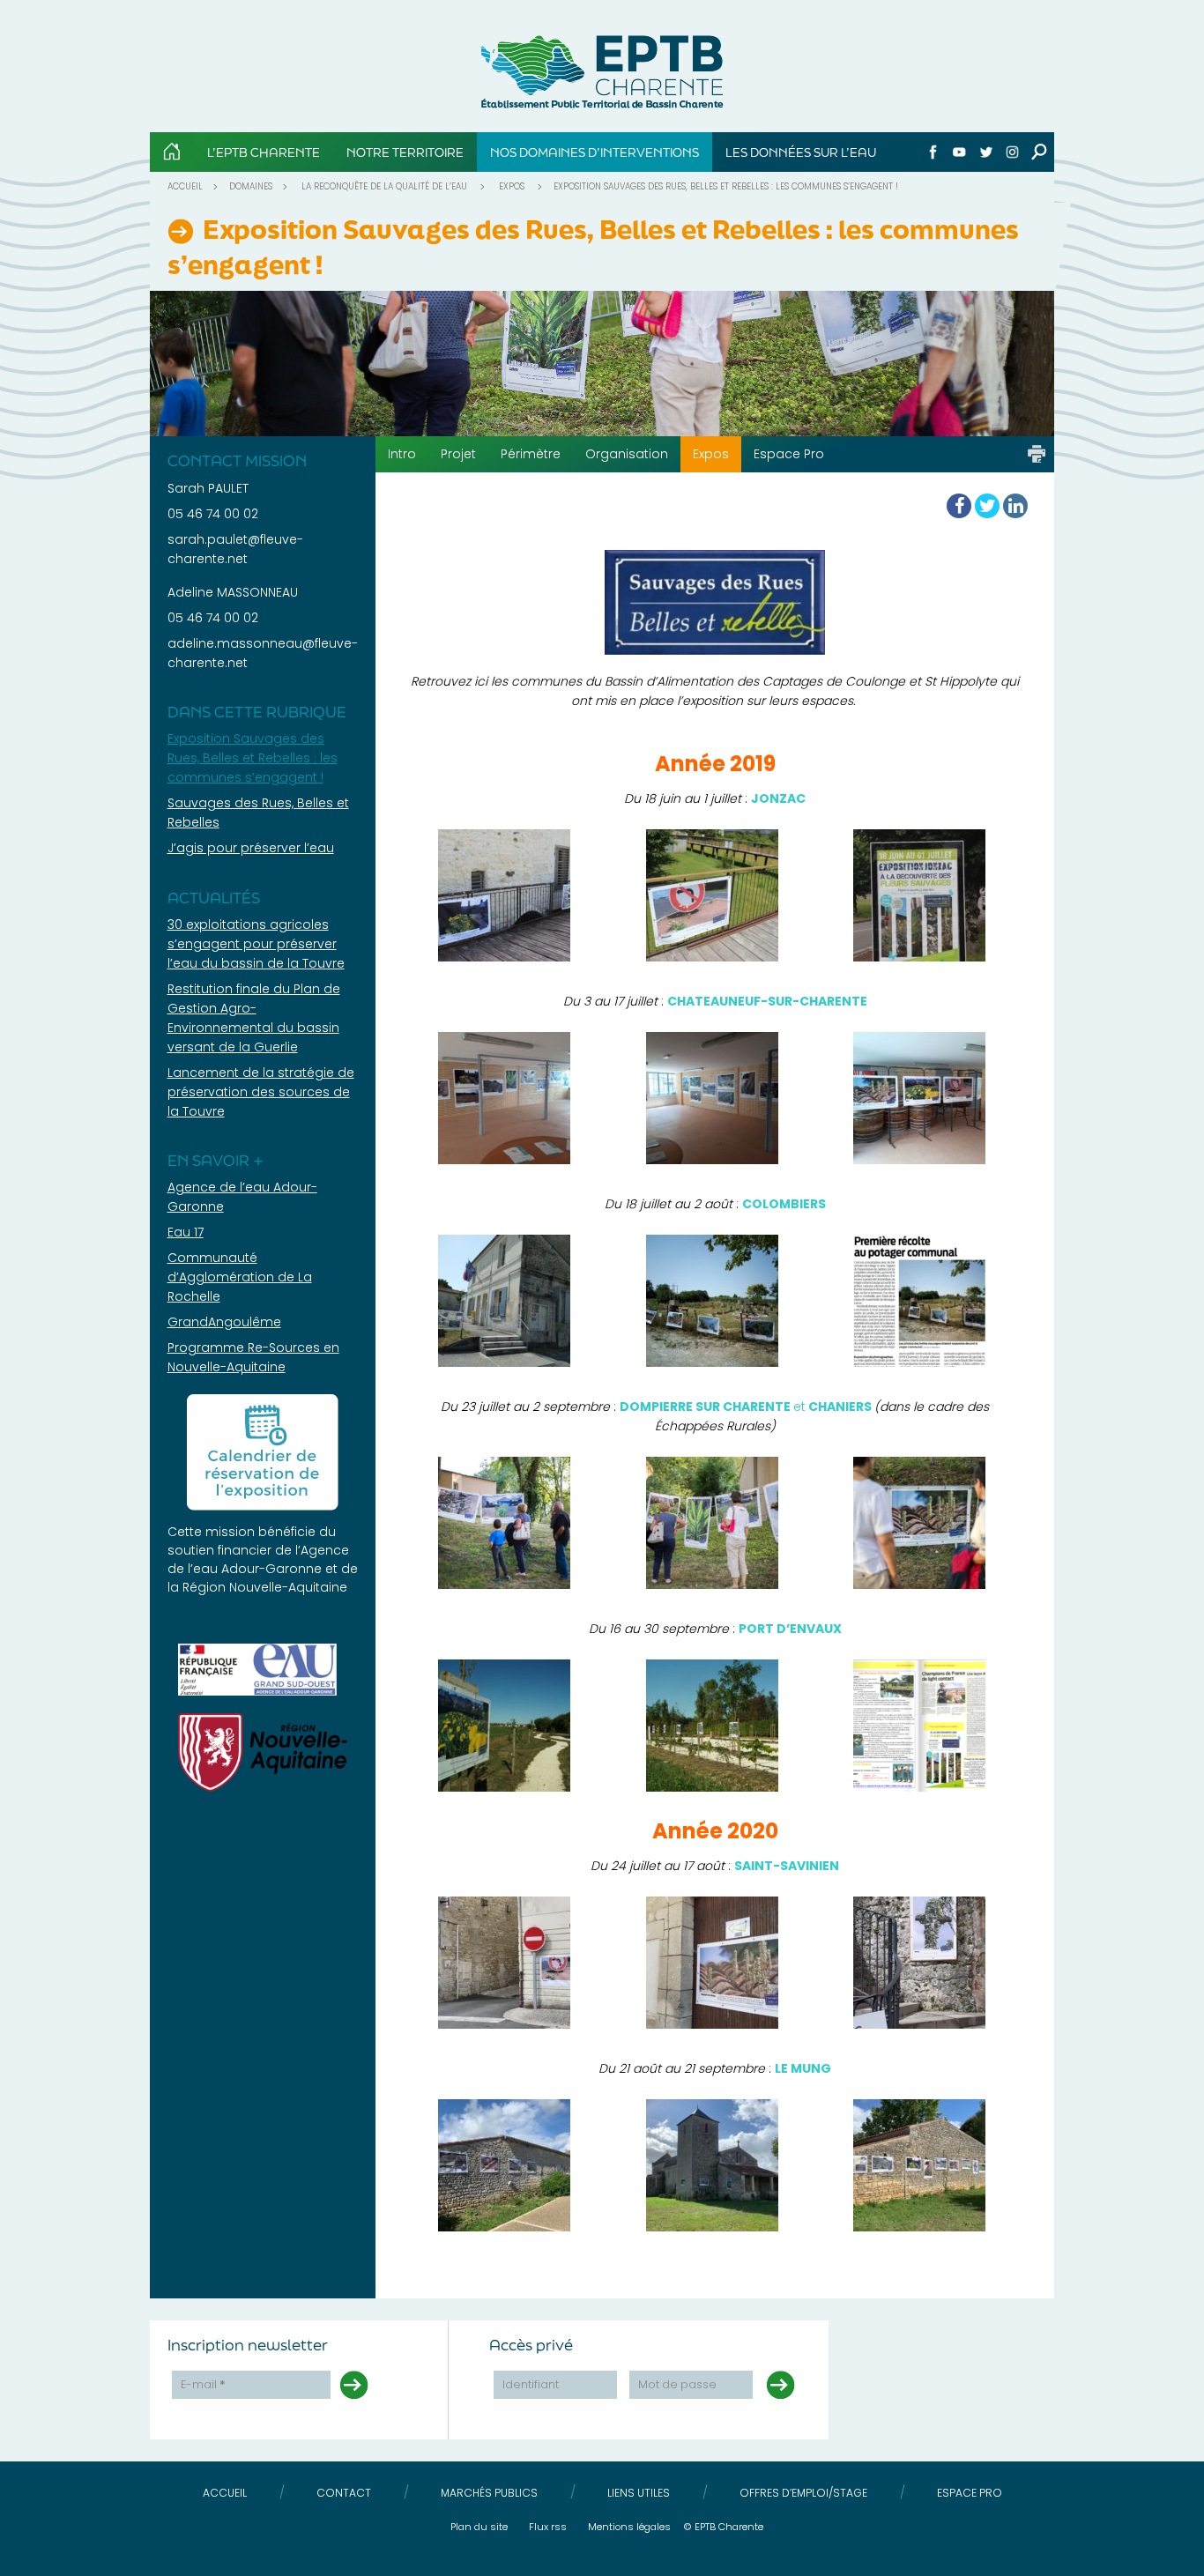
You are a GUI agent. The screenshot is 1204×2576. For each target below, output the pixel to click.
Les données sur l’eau (801, 152)
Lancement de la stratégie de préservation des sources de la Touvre (261, 1092)
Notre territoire (405, 152)
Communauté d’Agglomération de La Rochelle (240, 1277)
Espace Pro (789, 454)
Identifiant (531, 2384)
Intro (402, 454)
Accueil (185, 186)
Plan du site (479, 2527)
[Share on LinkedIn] (1015, 506)
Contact (344, 2493)
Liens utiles (639, 2493)
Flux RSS (548, 2527)
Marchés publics (489, 2493)
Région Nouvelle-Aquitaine (265, 1587)
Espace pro (970, 2493)
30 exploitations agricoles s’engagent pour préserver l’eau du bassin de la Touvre (256, 944)
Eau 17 (186, 1232)
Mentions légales (629, 2527)
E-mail (203, 2384)
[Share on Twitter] (987, 506)
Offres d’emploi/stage (803, 2493)
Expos (512, 186)
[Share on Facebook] (959, 506)
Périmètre (531, 454)
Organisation (627, 454)
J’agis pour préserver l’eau (251, 848)
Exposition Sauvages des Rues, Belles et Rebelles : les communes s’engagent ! (253, 758)
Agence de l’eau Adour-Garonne (258, 1559)
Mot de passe (677, 2384)
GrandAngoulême (224, 1322)
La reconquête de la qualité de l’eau (384, 186)
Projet (458, 454)
